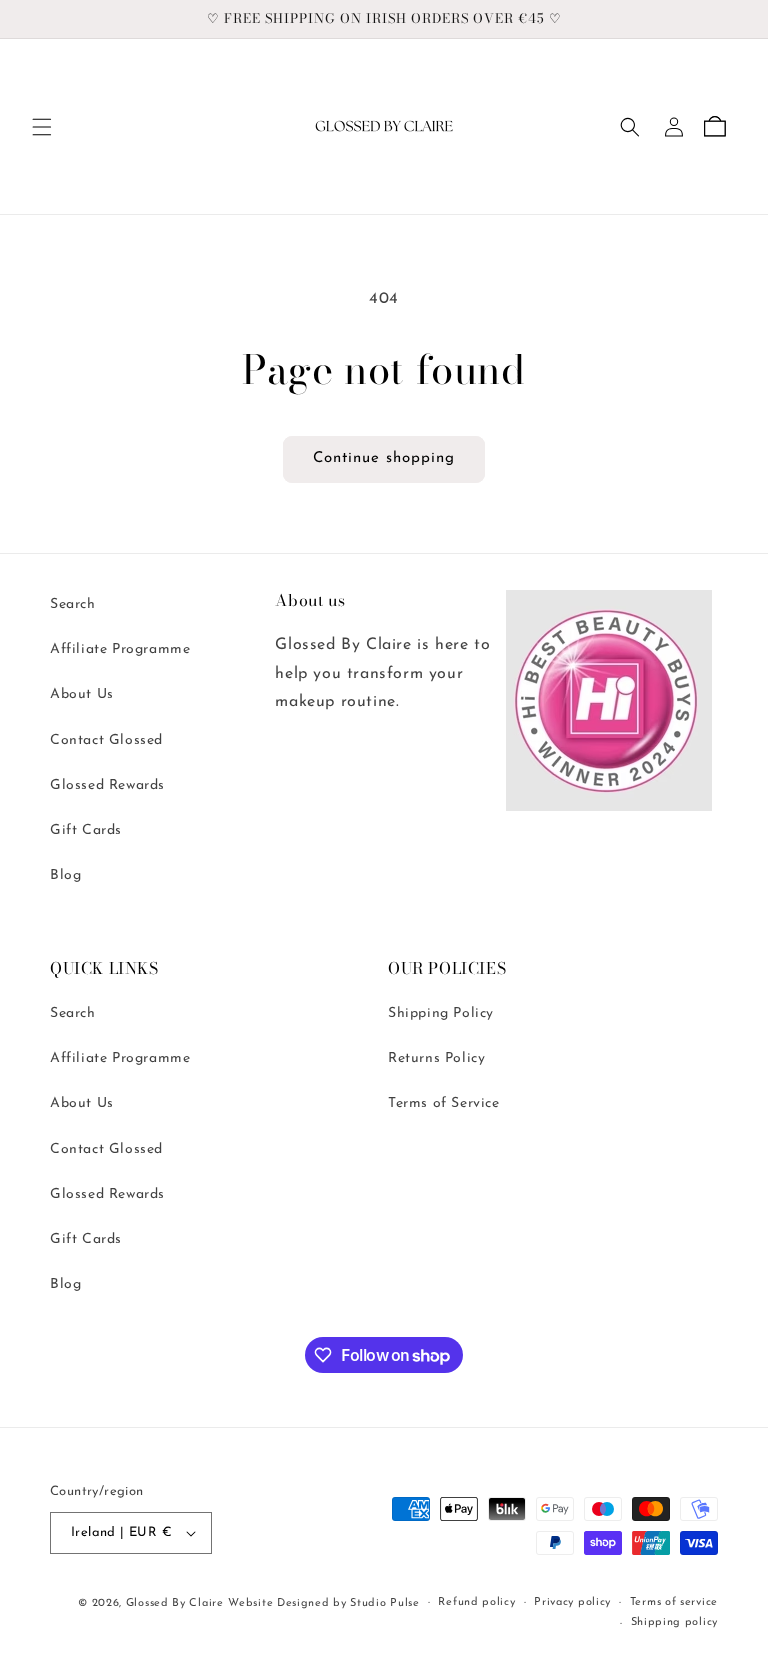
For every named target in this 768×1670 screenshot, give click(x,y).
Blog (65, 875)
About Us (82, 694)
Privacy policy (572, 1602)
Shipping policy (675, 1622)
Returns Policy (436, 1058)
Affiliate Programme (120, 649)
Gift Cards (86, 830)
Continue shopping (384, 458)
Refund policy (476, 1602)
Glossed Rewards (107, 785)
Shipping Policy (441, 1013)
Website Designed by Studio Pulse (323, 1603)
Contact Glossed (106, 740)
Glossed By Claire (175, 1603)
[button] (42, 127)
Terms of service (674, 1602)
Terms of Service (444, 1103)
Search (73, 604)
